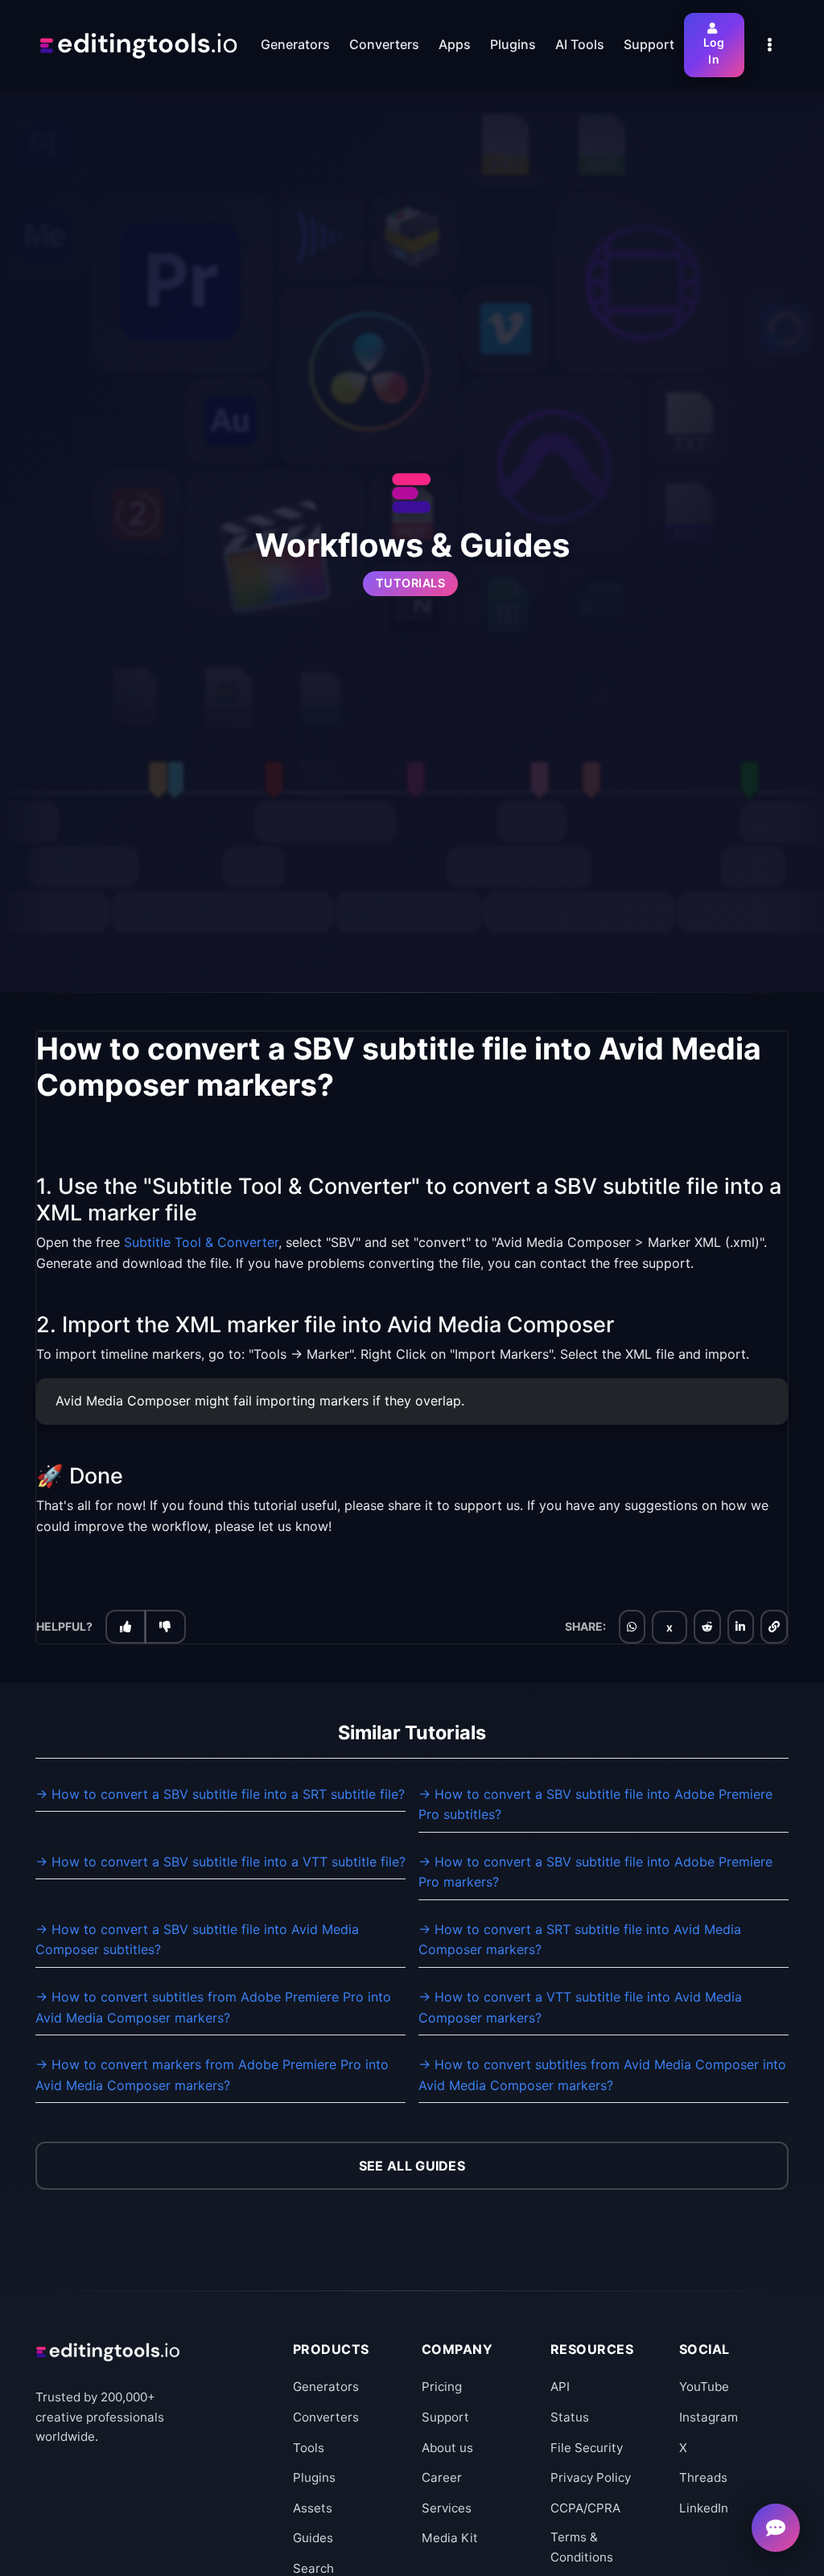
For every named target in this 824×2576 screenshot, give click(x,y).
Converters (326, 2417)
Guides (313, 2538)
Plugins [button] (513, 44)
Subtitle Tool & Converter (201, 1242)
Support (445, 2417)
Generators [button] (295, 44)
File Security (587, 2448)
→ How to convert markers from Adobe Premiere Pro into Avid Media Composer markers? (212, 2075)
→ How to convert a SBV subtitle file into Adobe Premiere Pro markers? (595, 1872)
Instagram (709, 2417)
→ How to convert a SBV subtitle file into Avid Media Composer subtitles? (197, 1940)
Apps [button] (455, 44)
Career (442, 2477)
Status (570, 2417)
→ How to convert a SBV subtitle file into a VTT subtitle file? (220, 1862)
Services (447, 2508)
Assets (313, 2508)
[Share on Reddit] (707, 1627)
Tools (309, 2448)
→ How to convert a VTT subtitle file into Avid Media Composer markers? (580, 2007)
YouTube (704, 2387)
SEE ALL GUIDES (412, 2166)
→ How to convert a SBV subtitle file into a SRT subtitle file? (220, 1794)
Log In (714, 51)
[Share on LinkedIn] (740, 1627)
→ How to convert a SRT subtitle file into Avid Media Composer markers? (580, 1940)
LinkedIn (704, 2508)
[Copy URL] (774, 1627)
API (560, 2387)
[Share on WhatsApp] (632, 1627)
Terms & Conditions (582, 2547)
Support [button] (649, 44)
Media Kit (450, 2538)
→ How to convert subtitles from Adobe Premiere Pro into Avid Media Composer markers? (213, 2007)
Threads (703, 2477)
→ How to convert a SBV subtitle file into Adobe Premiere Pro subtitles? (595, 1804)
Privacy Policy (591, 2477)
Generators (326, 2387)
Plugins (314, 2477)
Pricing (442, 2387)
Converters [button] (384, 44)
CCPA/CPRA (585, 2508)
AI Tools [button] (580, 44)
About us (447, 2448)
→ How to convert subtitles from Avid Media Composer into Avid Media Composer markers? (602, 2075)
